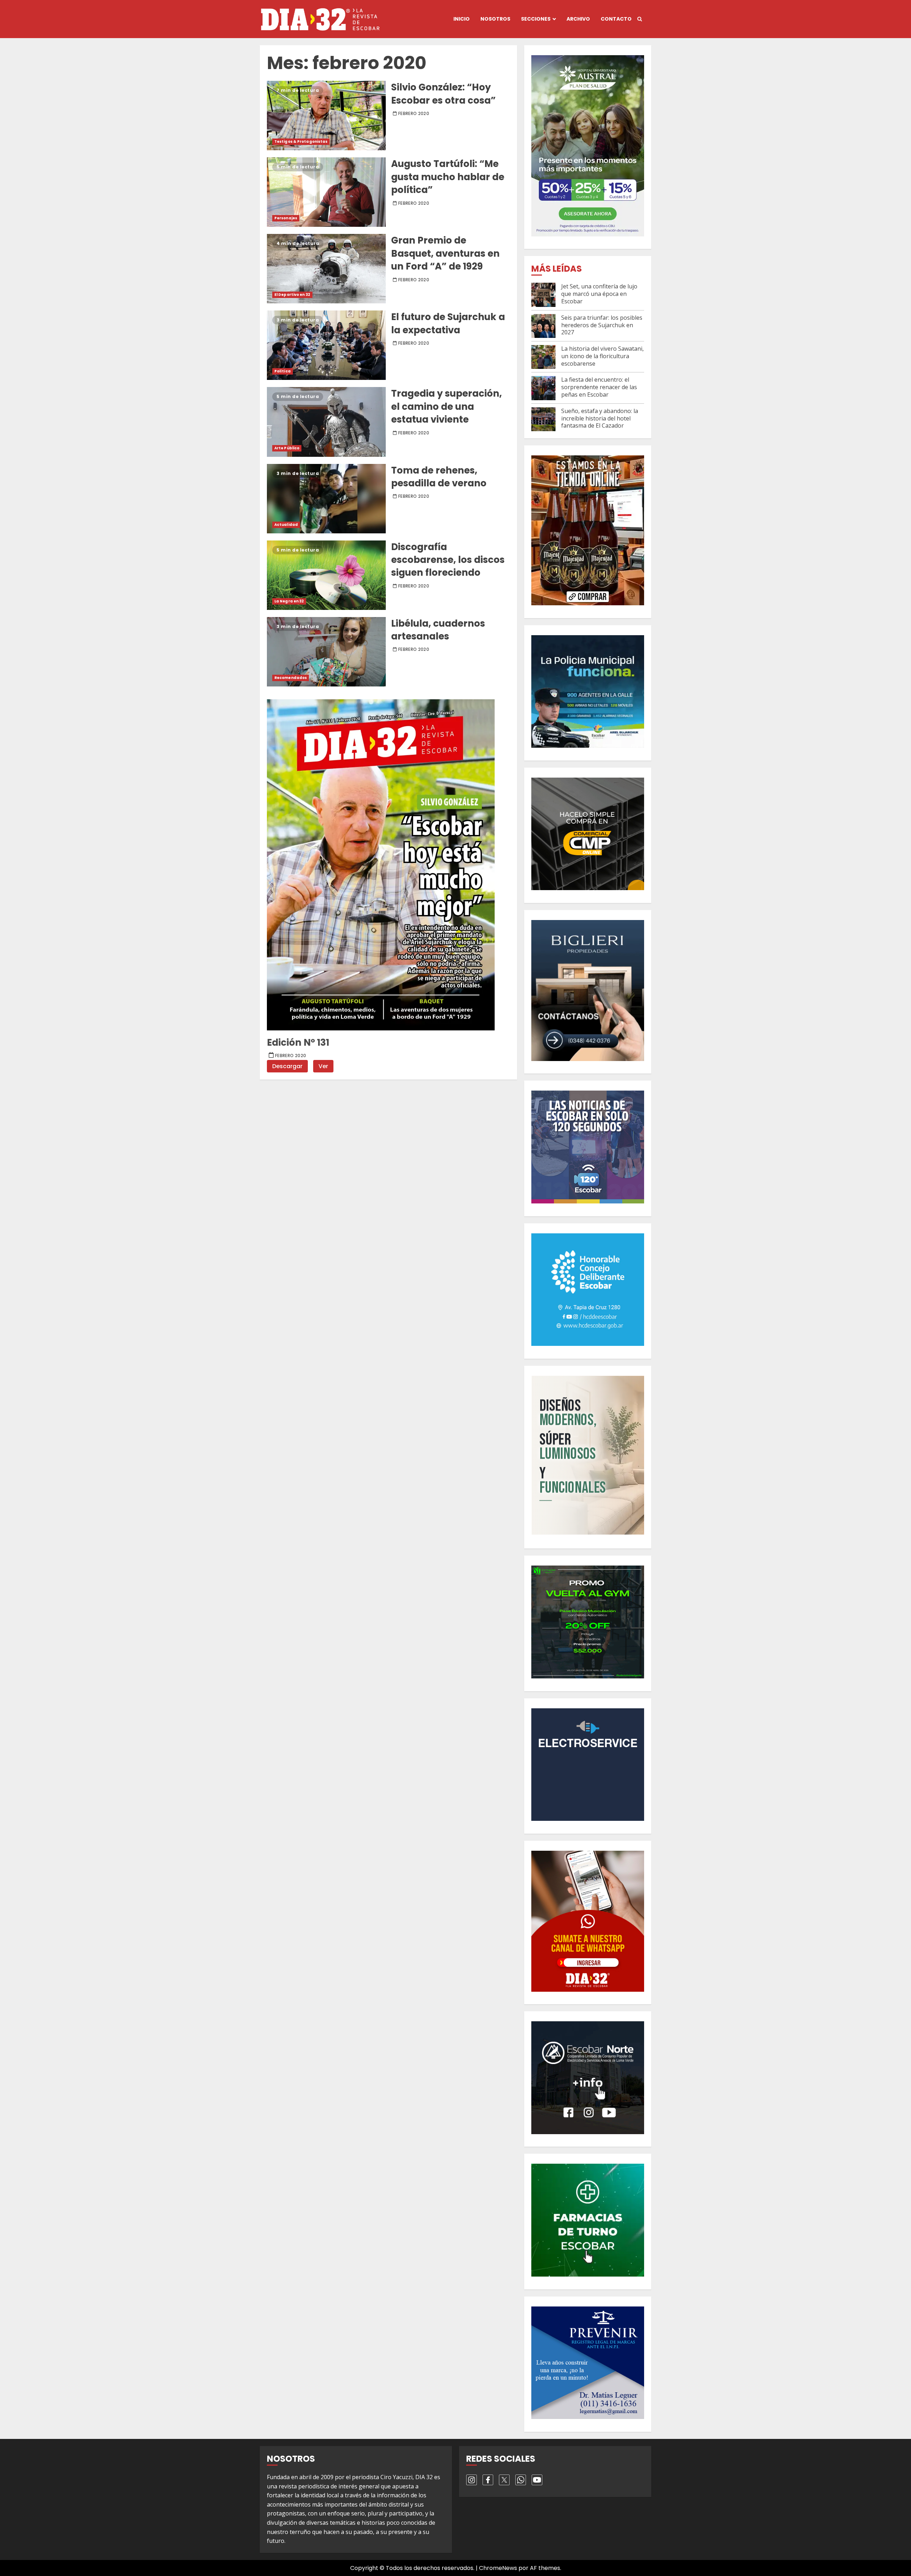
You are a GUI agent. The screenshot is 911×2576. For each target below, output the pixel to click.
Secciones (536, 19)
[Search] (640, 19)
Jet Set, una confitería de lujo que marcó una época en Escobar (599, 294)
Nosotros (495, 19)
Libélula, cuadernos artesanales (326, 652)
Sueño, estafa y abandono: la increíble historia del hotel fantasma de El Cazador (600, 418)
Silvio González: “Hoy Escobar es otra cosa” (326, 116)
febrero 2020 (414, 114)
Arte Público (287, 448)
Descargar (287, 1066)
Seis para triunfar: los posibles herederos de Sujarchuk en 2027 (602, 325)
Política (283, 371)
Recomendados (291, 678)
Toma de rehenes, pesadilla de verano (326, 499)
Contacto (616, 19)
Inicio (462, 19)
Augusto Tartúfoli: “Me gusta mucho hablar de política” (326, 192)
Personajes (286, 218)
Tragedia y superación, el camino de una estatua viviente (326, 422)
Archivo (578, 19)
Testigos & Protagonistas (301, 142)
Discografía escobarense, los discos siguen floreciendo (326, 575)
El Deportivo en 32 (292, 295)
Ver (323, 1066)
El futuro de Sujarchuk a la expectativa (326, 345)
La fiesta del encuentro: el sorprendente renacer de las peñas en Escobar (599, 387)
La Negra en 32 (289, 601)
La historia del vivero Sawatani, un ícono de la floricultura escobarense (602, 356)
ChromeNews (498, 2568)
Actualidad (286, 525)
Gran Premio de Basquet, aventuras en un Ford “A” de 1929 (326, 269)
